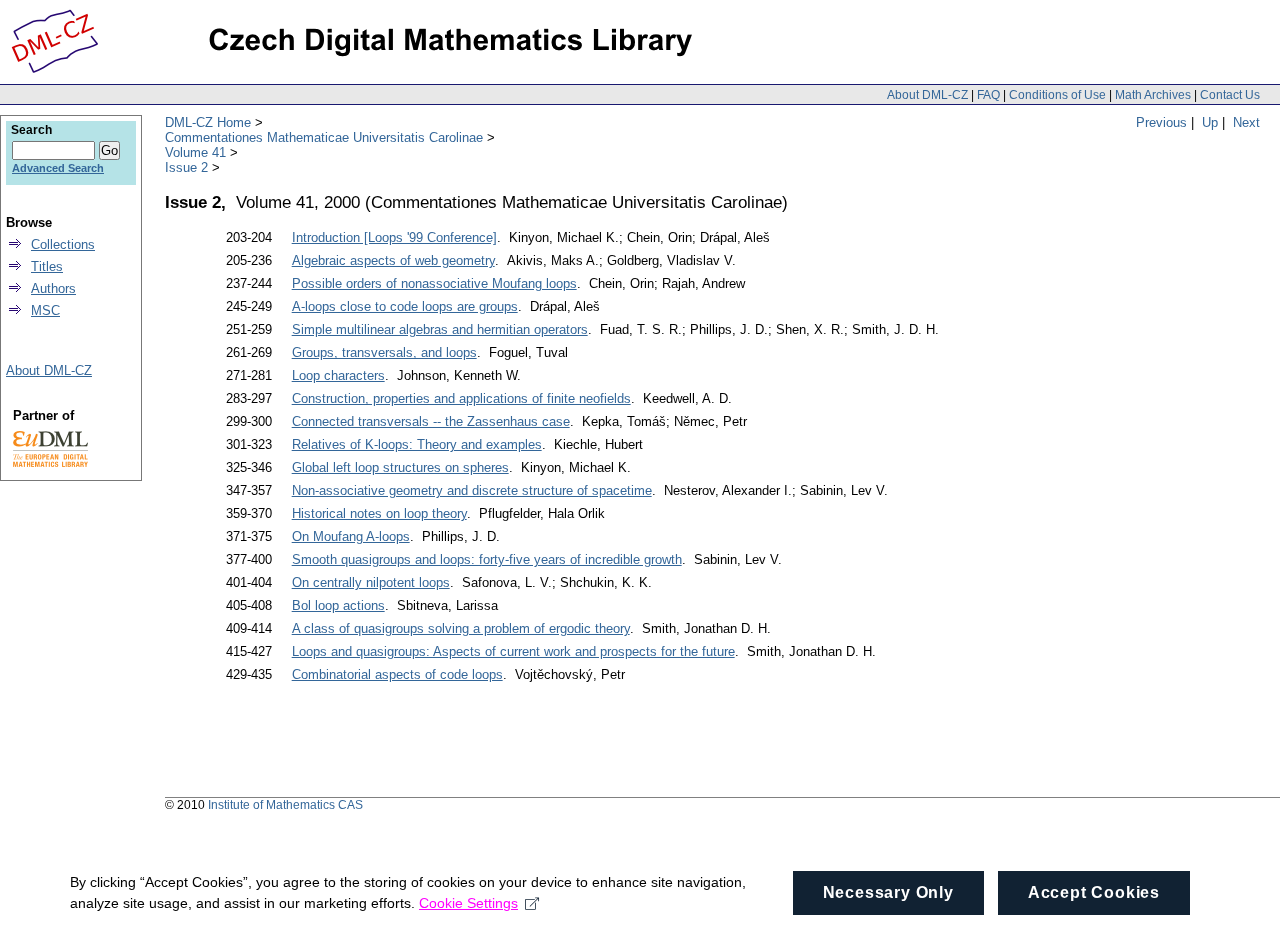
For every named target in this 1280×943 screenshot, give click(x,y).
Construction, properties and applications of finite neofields (461, 398)
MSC (45, 310)
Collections (63, 244)
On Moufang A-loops (351, 536)
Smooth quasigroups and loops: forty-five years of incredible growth (487, 559)
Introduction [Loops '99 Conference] (394, 237)
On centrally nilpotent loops (371, 582)
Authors (53, 288)
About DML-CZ (927, 95)
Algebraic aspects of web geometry (393, 260)
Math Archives (1153, 95)
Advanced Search (58, 168)
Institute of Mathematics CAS (285, 805)
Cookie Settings (468, 903)
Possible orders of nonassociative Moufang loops (434, 283)
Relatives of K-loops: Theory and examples (417, 444)
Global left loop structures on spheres (400, 467)
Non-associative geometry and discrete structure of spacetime (472, 490)
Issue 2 (186, 167)
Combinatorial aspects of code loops (397, 674)
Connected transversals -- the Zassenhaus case (431, 421)
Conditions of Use (1057, 95)
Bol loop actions (338, 605)
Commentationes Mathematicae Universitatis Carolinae (324, 137)
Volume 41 (195, 152)
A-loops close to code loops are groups (405, 306)
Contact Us (1230, 95)
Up (1210, 122)
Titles (47, 266)
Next (1246, 122)
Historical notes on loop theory (379, 513)
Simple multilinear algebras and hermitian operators (440, 329)
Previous (1161, 122)
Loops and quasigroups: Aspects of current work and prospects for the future (513, 651)
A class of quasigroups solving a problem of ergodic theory (461, 628)
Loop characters (338, 375)
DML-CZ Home (208, 122)
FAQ (988, 95)
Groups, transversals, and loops (384, 352)
